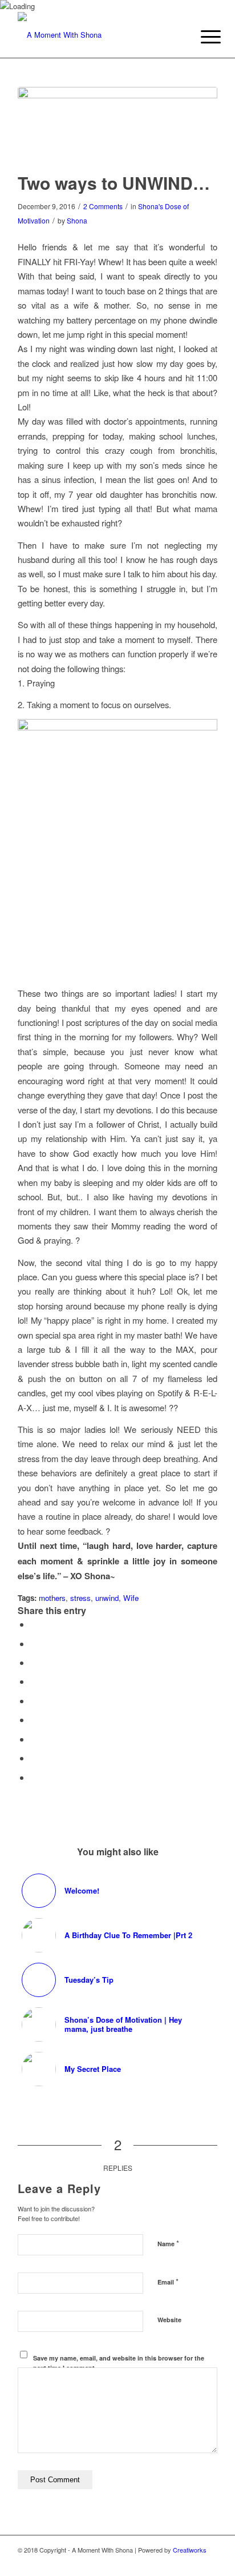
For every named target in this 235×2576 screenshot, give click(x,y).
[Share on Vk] (34, 1739)
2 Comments (103, 206)
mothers (52, 1598)
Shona (77, 220)
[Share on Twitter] (34, 1644)
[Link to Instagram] (192, 2562)
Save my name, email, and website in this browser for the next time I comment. (119, 2363)
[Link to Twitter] (175, 2562)
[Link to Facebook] (209, 2562)
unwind (107, 1598)
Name (168, 2243)
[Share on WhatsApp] (34, 1662)
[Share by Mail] (34, 1777)
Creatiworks (190, 2550)
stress (80, 1598)
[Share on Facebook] (34, 1624)
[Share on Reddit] (34, 1758)
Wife (131, 1598)
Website (169, 2320)
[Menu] (202, 37)
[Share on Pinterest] (34, 1681)
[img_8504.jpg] (117, 122)
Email (168, 2281)
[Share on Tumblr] (34, 1720)
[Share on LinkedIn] (34, 1701)
